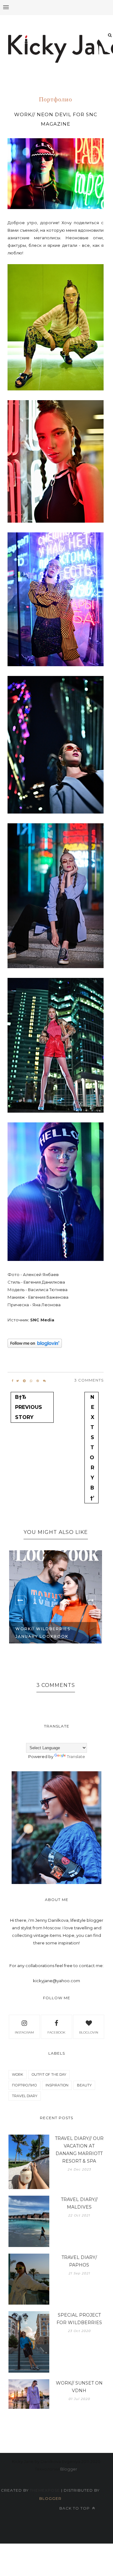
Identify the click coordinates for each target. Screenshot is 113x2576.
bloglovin (89, 2032)
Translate (76, 1756)
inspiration (57, 2085)
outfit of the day (49, 2074)
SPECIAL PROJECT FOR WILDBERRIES (79, 2319)
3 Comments (89, 1380)
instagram (24, 2032)
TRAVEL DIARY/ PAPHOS (79, 2261)
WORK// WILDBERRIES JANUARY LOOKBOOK (43, 1633)
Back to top (75, 2508)
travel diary (25, 2096)
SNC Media (42, 1320)
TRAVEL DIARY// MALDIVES (79, 2203)
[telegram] (24, 1381)
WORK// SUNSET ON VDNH (79, 2387)
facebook (56, 2032)
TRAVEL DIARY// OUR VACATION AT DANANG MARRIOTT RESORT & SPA (79, 2150)
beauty (84, 2085)
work (18, 2074)
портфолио (56, 100)
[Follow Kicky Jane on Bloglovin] (35, 1346)
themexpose (45, 2490)
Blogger (69, 2469)
